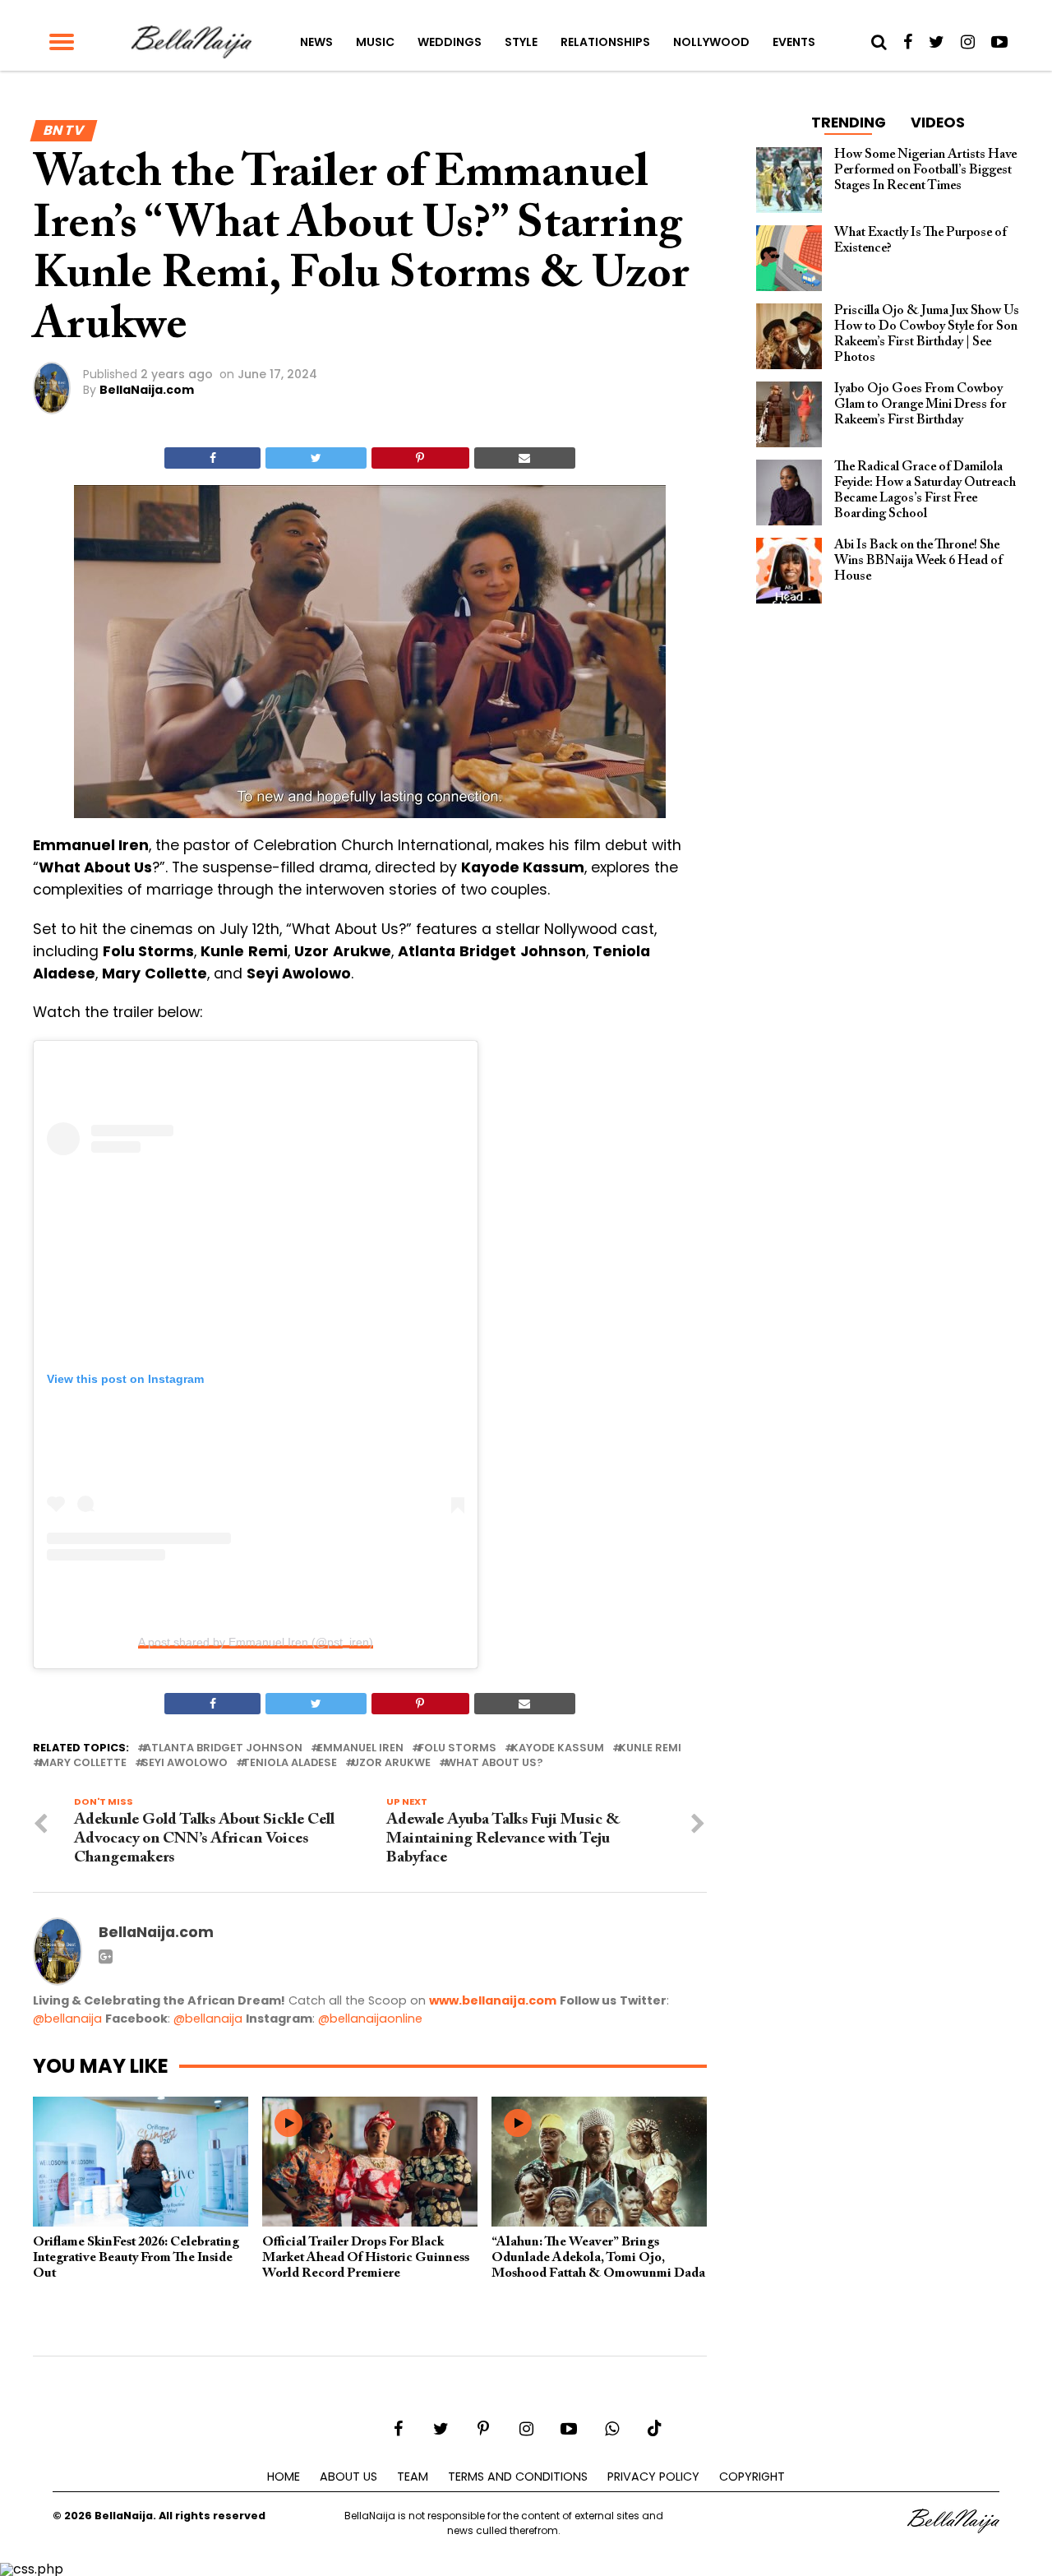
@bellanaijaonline (370, 2019)
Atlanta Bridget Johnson (223, 1748)
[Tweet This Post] (316, 458)
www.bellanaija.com (493, 2000)
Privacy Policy (653, 2477)
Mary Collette (83, 1763)
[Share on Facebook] (212, 458)
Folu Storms (457, 1748)
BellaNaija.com (147, 390)
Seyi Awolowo (185, 1763)
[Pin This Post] (420, 458)
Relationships (605, 42)
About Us (348, 2477)
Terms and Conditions (518, 2477)
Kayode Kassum (558, 1748)
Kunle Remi (650, 1748)
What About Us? (494, 1763)
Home (284, 2477)
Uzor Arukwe (391, 1763)
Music (375, 42)
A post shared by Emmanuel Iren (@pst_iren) (256, 1642)
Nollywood (711, 42)
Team (413, 2477)
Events (794, 42)
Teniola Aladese (290, 1763)
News (316, 42)
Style (521, 42)
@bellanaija (67, 2019)
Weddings (450, 42)
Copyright (752, 2477)
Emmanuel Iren (360, 1748)
